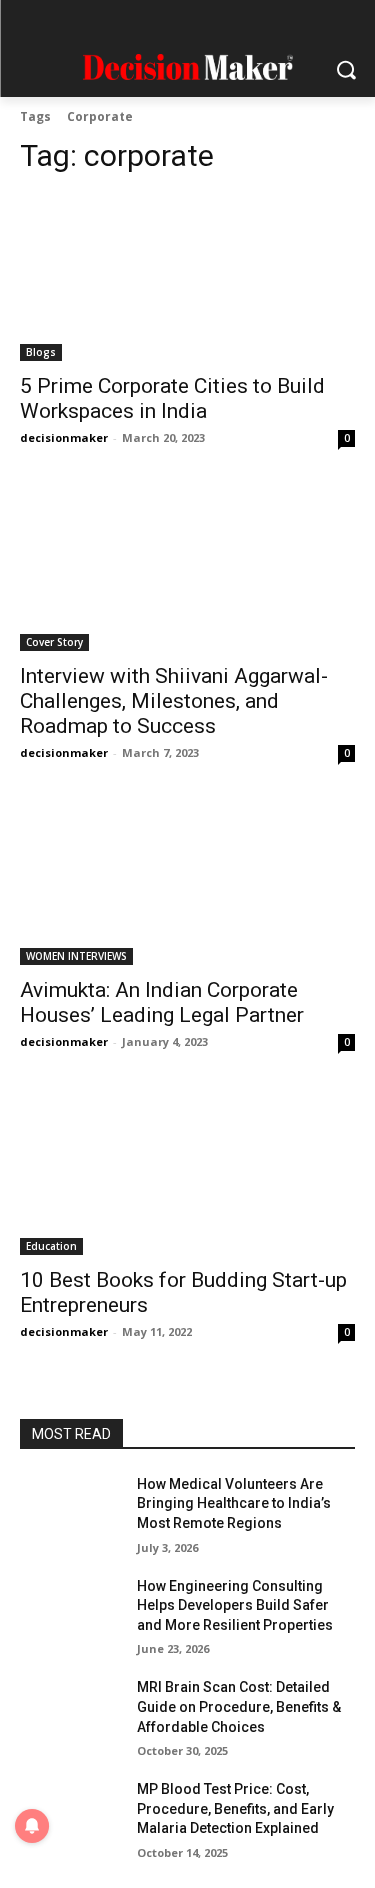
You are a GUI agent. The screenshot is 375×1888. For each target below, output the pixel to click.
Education (51, 1246)
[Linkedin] (168, 22)
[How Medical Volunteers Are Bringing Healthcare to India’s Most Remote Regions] (70, 1510)
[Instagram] (129, 22)
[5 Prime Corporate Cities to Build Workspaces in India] (187, 278)
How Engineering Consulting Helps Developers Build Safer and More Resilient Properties (235, 1605)
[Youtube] (284, 22)
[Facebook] (90, 22)
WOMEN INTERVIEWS (76, 956)
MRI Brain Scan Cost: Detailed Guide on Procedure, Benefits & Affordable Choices (239, 1706)
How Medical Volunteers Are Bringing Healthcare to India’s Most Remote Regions (234, 1503)
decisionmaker (64, 437)
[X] (245, 22)
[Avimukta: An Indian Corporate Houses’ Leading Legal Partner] (187, 882)
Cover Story (54, 642)
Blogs (41, 352)
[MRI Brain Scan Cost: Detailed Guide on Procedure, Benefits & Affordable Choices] (70, 1713)
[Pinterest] (207, 22)
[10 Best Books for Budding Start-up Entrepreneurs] (187, 1171)
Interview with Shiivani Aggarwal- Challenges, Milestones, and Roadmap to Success (174, 701)
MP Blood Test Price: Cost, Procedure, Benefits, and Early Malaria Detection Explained (235, 1808)
